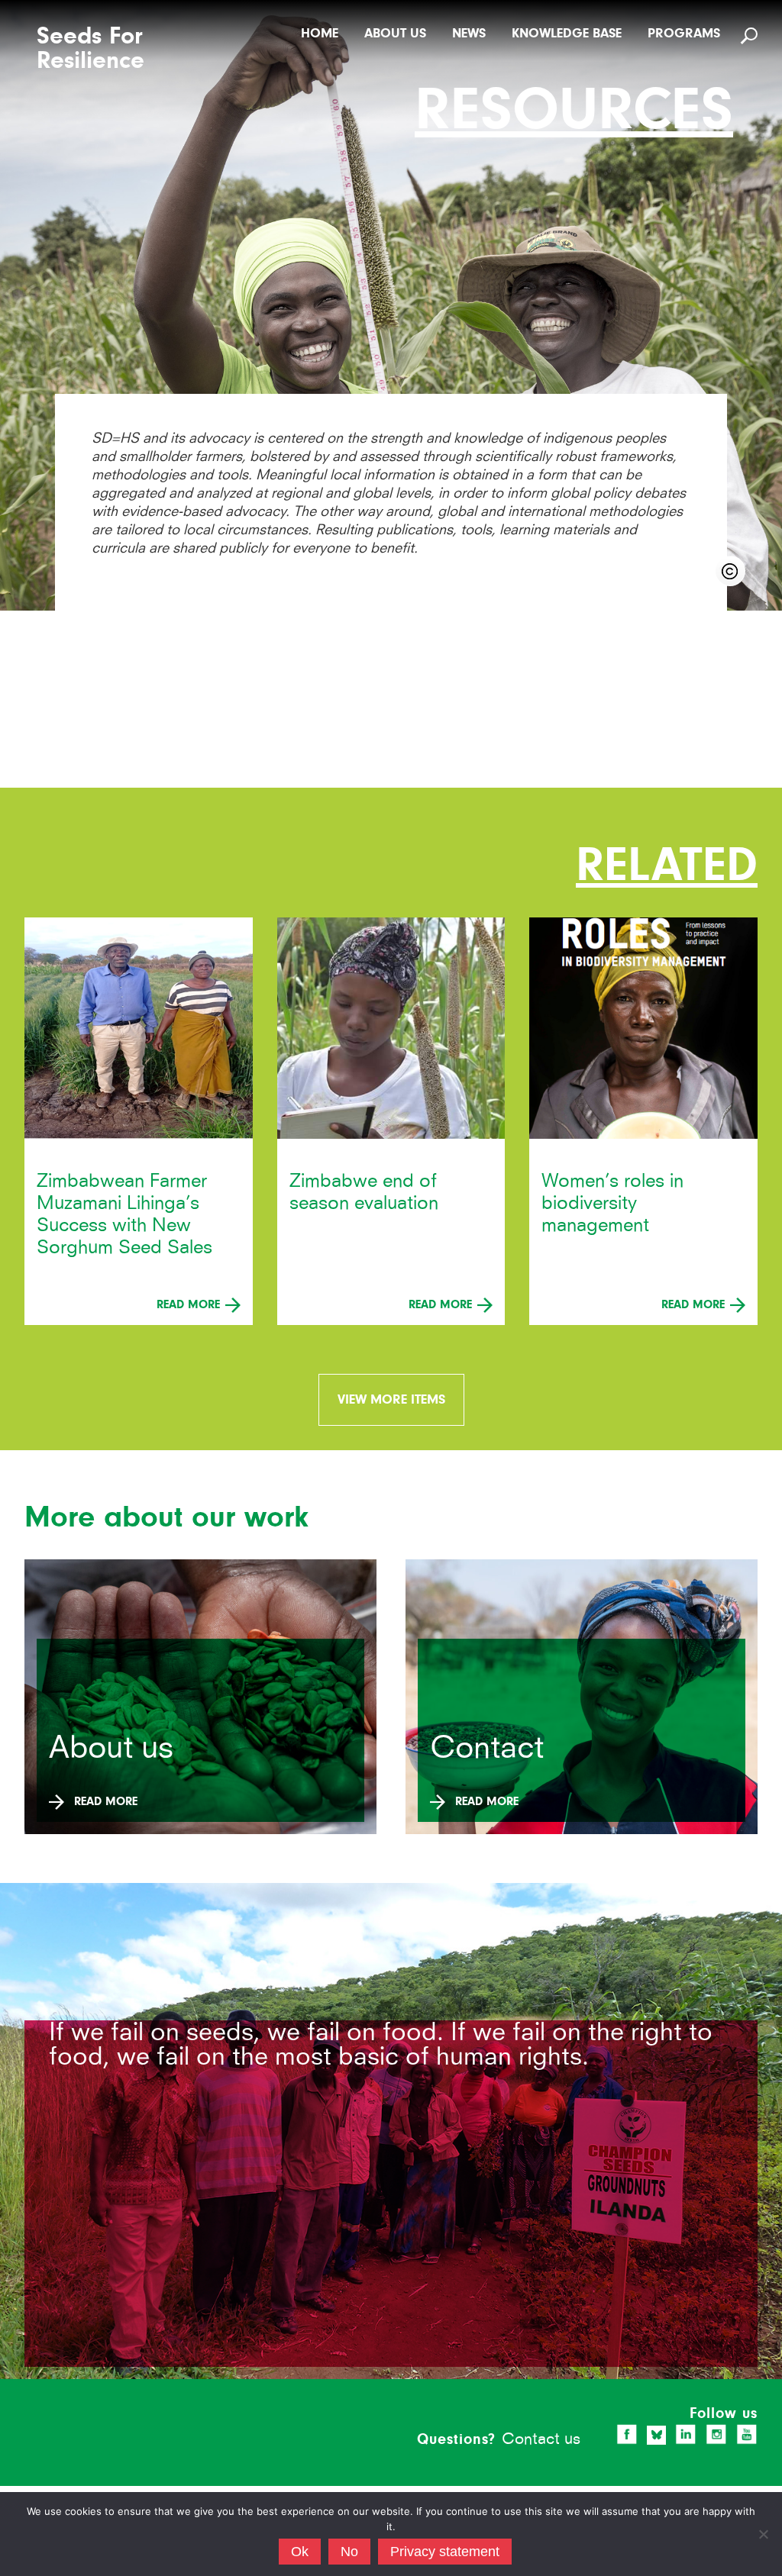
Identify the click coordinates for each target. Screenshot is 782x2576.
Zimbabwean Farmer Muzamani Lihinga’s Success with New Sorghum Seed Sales (124, 1214)
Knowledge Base (567, 33)
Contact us (541, 2438)
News (469, 33)
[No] (763, 2534)
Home (320, 33)
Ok (300, 2552)
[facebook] (627, 2434)
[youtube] (747, 2434)
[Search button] (751, 35)
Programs (684, 33)
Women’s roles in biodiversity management (612, 1203)
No (349, 2552)
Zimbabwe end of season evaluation (364, 1191)
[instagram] (716, 2434)
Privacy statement (445, 2552)
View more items (391, 1399)
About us (395, 33)
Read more (190, 1304)
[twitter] (657, 2435)
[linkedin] (686, 2434)
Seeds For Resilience (90, 49)
